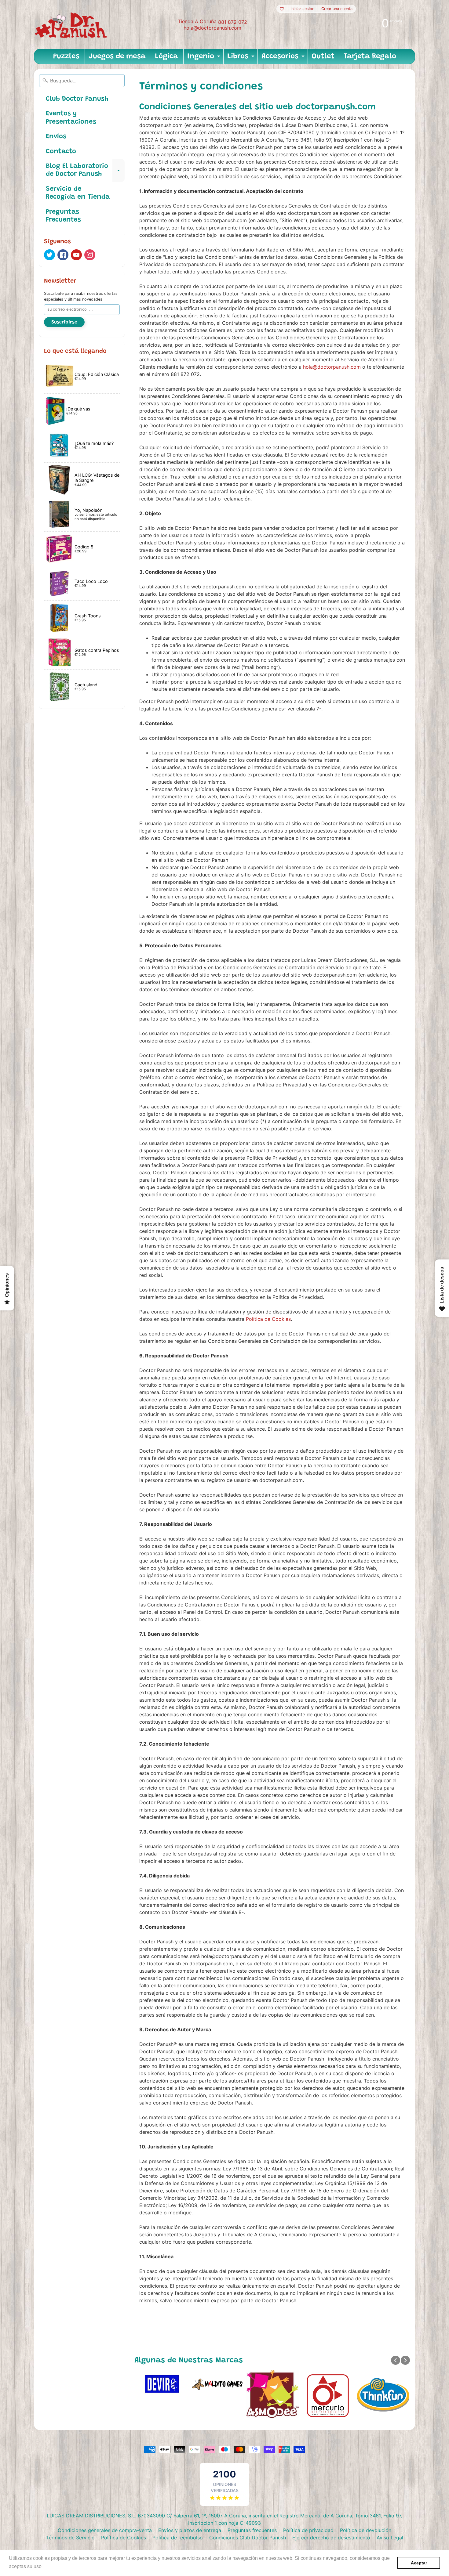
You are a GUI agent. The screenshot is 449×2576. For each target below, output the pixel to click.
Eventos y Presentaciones (71, 118)
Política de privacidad (308, 2530)
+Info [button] (49, 2566)
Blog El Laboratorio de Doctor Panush (85, 171)
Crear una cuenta (337, 9)
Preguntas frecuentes (252, 2530)
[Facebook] (63, 255)
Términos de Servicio (70, 2538)
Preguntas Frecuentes (63, 216)
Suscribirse (64, 322)
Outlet (323, 56)
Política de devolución (366, 2530)
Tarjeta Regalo (370, 56)
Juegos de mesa (117, 56)
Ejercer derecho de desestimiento (331, 2538)
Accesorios (284, 58)
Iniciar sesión (302, 9)
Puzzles (66, 56)
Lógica (166, 56)
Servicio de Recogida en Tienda (78, 193)
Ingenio (204, 58)
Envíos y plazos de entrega (190, 2530)
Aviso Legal (390, 2538)
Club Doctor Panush (77, 99)
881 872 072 (233, 22)
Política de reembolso (178, 2538)
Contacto (61, 152)
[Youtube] (76, 255)
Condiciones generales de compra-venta (105, 2530)
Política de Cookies (268, 1319)
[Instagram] (90, 255)
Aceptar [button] (419, 2563)
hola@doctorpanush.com (212, 28)
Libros (242, 58)
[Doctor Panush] (72, 24)
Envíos (56, 137)
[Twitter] (49, 255)
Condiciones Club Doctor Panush (248, 2538)
